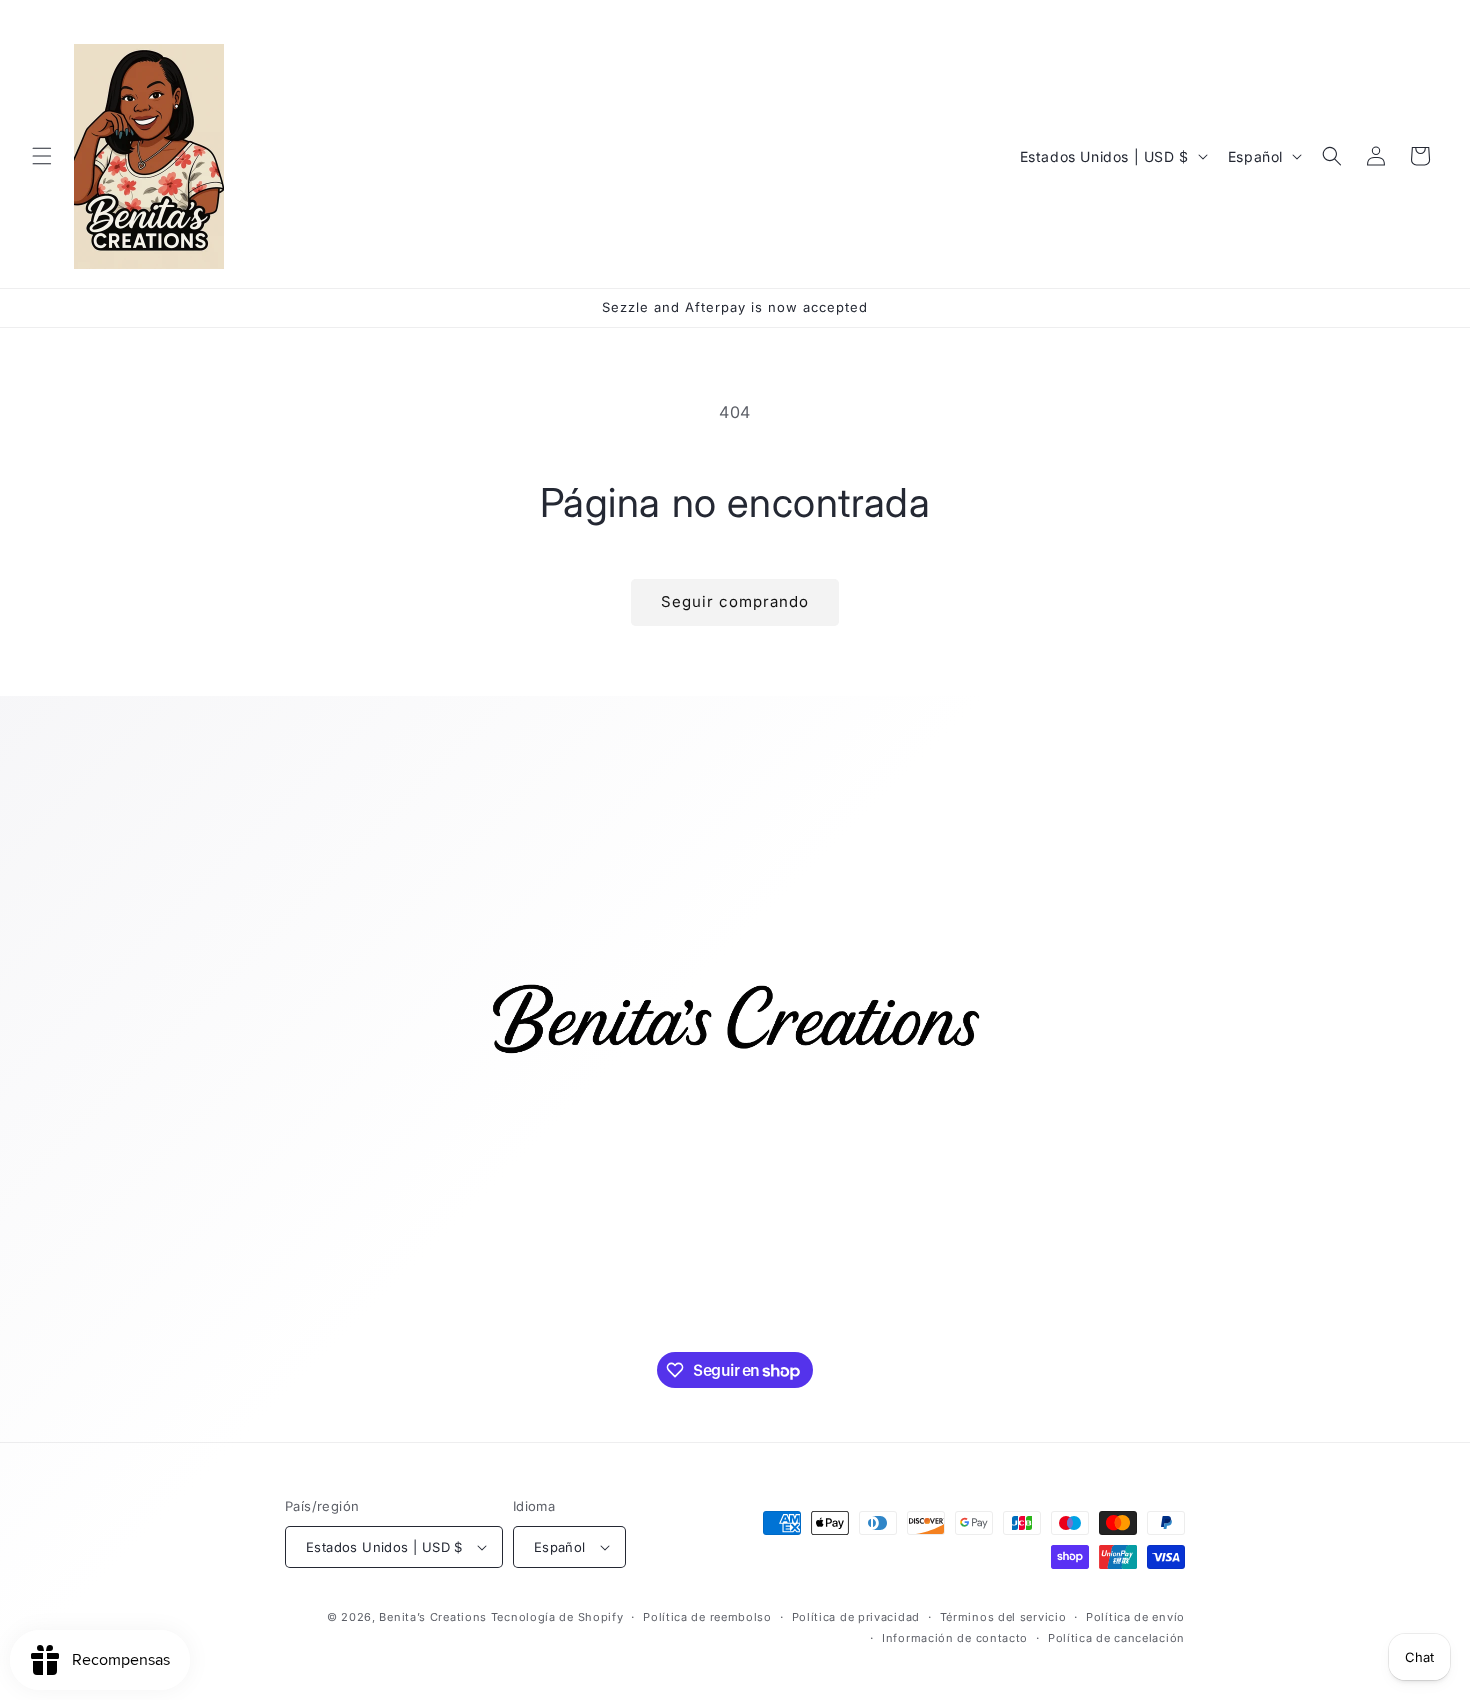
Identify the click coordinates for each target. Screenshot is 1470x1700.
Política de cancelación (1116, 1638)
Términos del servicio (1003, 1617)
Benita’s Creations (433, 1617)
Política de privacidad (856, 1617)
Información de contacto (955, 1638)
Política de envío (1135, 1617)
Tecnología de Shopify (557, 1617)
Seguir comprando (735, 601)
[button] (42, 156)
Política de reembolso (707, 1617)
